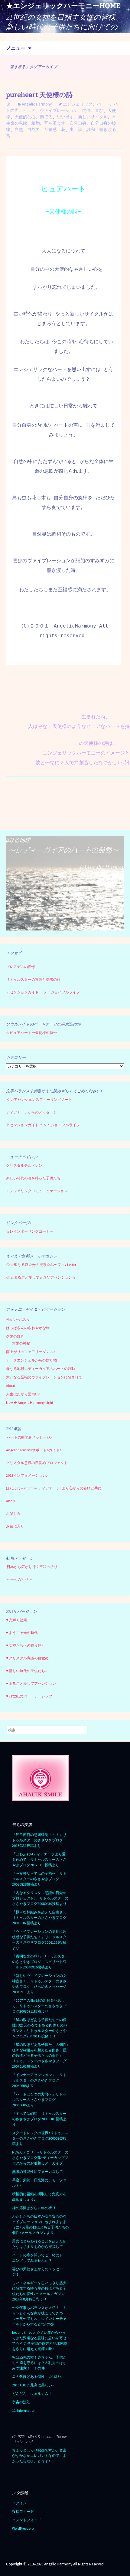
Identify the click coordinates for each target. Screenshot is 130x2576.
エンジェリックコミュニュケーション (37, 1191)
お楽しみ (13, 1513)
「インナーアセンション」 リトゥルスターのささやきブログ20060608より (39, 2080)
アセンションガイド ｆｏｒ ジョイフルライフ (43, 992)
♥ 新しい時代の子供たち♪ (26, 1671)
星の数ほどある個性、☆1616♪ (37, 2377)
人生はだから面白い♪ (23, 1394)
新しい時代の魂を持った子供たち (33, 1178)
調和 (91, 129)
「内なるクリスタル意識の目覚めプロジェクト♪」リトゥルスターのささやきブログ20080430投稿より (40, 1898)
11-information (24, 2410)
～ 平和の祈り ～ (19, 1579)
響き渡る (108, 129)
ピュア (29, 110)
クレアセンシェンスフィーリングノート (39, 1099)
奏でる (46, 117)
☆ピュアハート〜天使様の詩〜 (31, 1033)
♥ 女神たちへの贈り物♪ (25, 1645)
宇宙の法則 (21, 2402)
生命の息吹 (17, 123)
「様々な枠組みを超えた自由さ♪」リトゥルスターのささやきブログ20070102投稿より (40, 1917)
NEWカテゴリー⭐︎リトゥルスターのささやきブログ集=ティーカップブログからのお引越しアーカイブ (40, 2158)
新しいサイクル (93, 117)
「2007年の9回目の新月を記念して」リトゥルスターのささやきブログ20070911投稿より (39, 2006)
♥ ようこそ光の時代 (22, 1633)
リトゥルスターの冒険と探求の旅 (33, 979)
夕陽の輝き (15, 1336)
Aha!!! (11, 1501)
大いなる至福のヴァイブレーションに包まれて (44, 1377)
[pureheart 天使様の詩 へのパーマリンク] (8, 104)
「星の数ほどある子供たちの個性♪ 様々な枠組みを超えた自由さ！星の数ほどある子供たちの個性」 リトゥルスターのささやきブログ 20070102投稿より (41, 2055)
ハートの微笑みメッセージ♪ (29, 1437)
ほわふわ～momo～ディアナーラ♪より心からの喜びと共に (54, 1488)
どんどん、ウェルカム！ (32, 2393)
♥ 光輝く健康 (16, 1620)
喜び (99, 110)
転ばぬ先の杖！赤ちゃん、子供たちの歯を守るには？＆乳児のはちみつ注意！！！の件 (39, 2363)
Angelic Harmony (37, 104)
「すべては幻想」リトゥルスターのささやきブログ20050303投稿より (39, 2119)
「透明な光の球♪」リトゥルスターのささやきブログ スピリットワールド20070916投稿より (40, 1962)
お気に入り (15, 1526)
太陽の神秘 (21, 1343)
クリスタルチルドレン (24, 1165)
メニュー (16, 48)
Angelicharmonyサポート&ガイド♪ (34, 1450)
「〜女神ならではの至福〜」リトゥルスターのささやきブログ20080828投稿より (39, 1879)
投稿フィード (23, 2511)
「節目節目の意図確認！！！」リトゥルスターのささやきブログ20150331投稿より (39, 1840)
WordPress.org (23, 2528)
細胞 (36, 123)
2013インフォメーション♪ (27, 1475)
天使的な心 (25, 117)
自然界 (34, 129)
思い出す (65, 117)
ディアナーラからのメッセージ (31, 1112)
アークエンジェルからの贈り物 (31, 1360)
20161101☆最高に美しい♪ (33, 2385)
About (11, 1386)
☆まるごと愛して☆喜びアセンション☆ (43, 1277)
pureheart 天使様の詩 (39, 95)
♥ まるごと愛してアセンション (31, 1683)
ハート (103, 104)
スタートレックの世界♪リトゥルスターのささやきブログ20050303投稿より (40, 2138)
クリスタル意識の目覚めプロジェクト (37, 1463)
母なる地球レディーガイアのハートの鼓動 (41, 1369)
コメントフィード (27, 2520)
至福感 (50, 129)
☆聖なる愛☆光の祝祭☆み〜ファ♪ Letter (41, 1265)
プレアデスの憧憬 (21, 967)
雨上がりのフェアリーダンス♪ (31, 1352)
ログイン (19, 2503)
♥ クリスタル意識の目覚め (27, 1658)
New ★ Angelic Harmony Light (30, 1402)
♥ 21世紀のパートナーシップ (29, 1696)
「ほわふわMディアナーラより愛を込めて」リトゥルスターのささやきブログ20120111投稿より (39, 1859)
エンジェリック (78, 104)
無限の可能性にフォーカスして (37, 2172)
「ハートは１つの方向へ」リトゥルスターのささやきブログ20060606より (39, 2100)
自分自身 (78, 123)
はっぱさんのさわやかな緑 (28, 1328)
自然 (19, 129)
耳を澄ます (55, 123)
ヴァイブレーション (59, 110)
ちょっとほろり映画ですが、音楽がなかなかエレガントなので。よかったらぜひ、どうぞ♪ (39, 2455)
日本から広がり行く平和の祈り (32, 1567)
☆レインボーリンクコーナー (30, 1231)
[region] (65, 884)
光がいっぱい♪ (18, 1319)
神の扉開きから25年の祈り (34, 2208)
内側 (86, 110)
